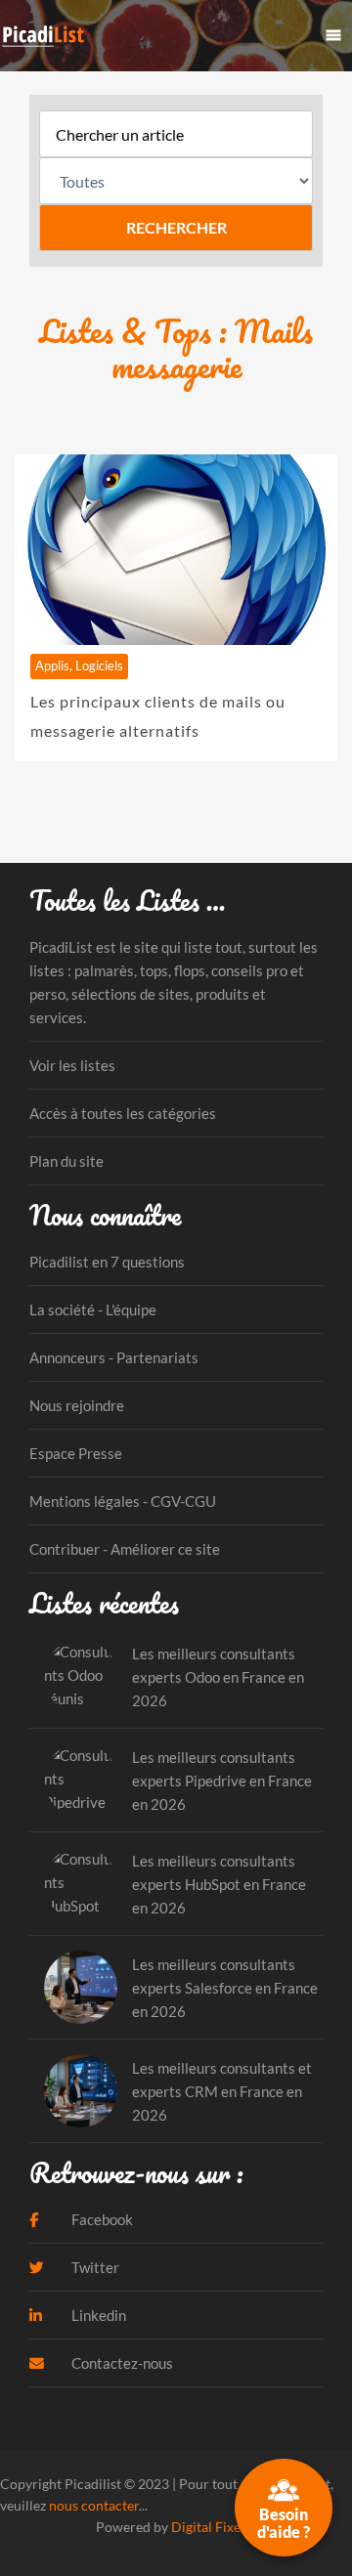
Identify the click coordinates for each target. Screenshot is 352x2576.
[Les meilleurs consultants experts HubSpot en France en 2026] (81, 1884)
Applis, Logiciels (79, 665)
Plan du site (66, 1161)
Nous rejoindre (77, 1405)
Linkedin (97, 2315)
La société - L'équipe (93, 1309)
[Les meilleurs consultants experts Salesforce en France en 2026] (81, 1987)
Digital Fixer (209, 2527)
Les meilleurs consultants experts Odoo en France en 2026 (218, 1677)
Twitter (94, 2267)
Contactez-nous (121, 2363)
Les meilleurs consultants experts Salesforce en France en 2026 (225, 1988)
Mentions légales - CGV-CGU (123, 1501)
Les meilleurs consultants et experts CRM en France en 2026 (222, 2091)
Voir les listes (72, 1065)
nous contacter (94, 2505)
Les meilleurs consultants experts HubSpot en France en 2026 (219, 1884)
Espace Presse (76, 1453)
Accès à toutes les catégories (123, 1113)
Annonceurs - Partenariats (114, 1357)
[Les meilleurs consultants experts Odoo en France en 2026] (81, 1676)
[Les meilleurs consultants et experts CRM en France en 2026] (81, 2091)
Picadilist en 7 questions (107, 1262)
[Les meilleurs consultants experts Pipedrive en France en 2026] (81, 1780)
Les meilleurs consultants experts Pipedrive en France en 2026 (222, 1781)
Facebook (101, 2219)
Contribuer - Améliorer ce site (125, 1549)
